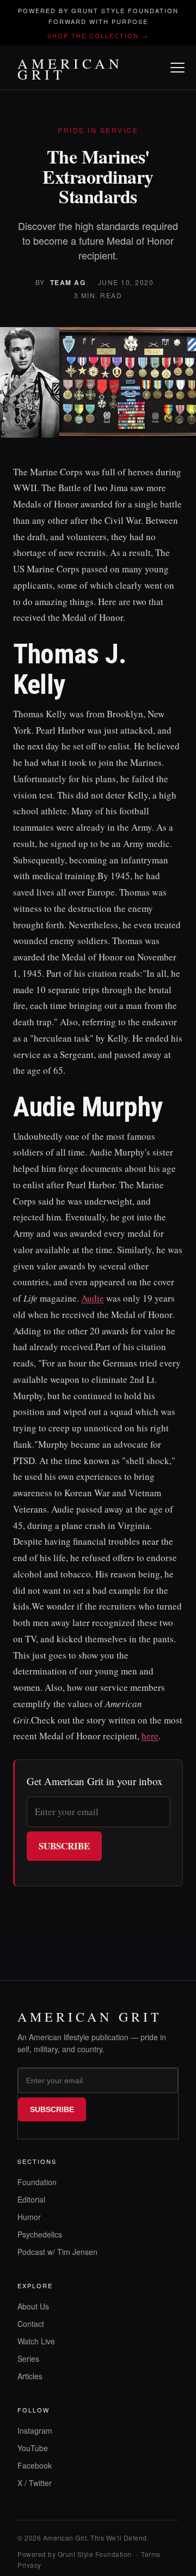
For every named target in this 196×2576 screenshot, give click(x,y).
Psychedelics (40, 2234)
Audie (93, 1298)
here (150, 1736)
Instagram (35, 2430)
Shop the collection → (98, 35)
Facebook (35, 2465)
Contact (31, 2324)
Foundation (37, 2182)
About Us (33, 2306)
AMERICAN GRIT (70, 69)
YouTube (33, 2448)
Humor (29, 2217)
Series (28, 2359)
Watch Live (36, 2341)
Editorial (31, 2199)
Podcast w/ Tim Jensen (57, 2252)
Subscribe (64, 1846)
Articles (30, 2376)
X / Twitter (35, 2483)
